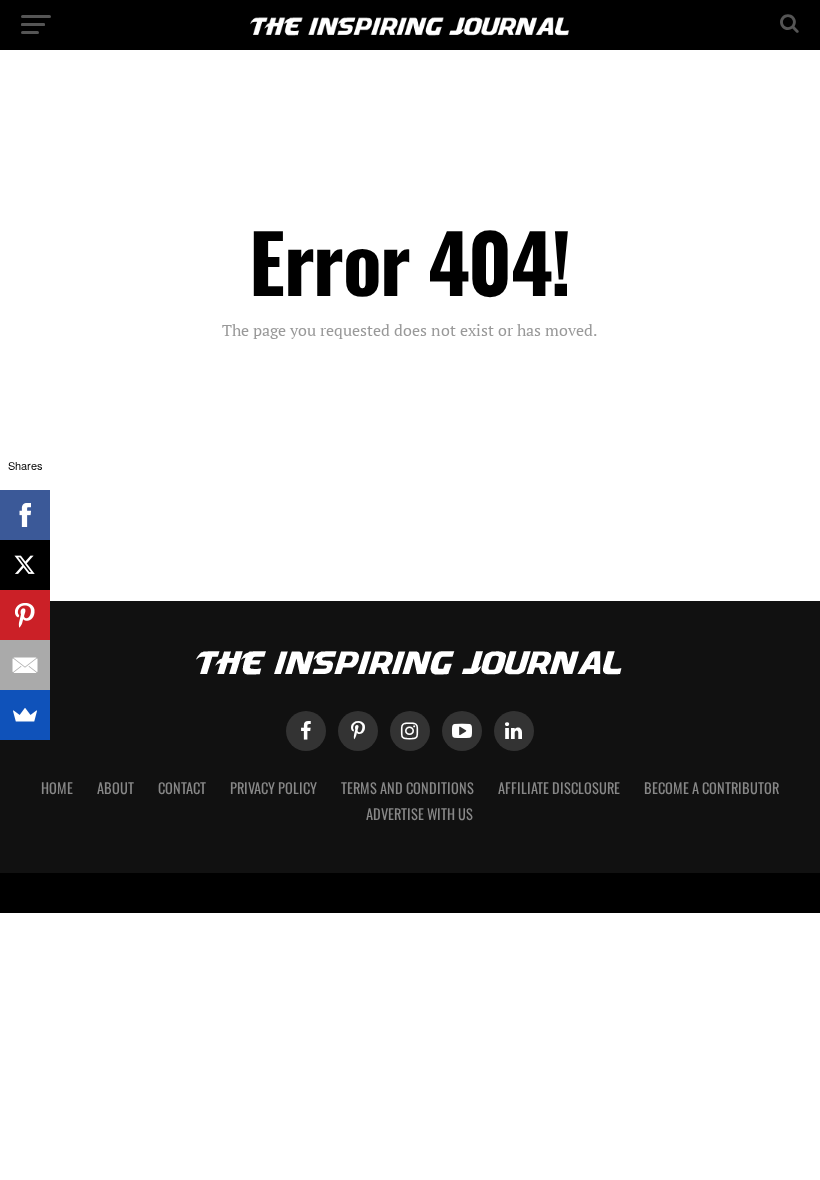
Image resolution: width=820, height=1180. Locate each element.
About (115, 787)
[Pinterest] (25, 615)
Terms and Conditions (407, 787)
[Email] (25, 665)
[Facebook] (25, 515)
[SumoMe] (25, 715)
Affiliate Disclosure (559, 787)
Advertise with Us (419, 813)
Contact (182, 787)
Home (57, 787)
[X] (25, 565)
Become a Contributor (711, 787)
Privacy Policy (273, 787)
